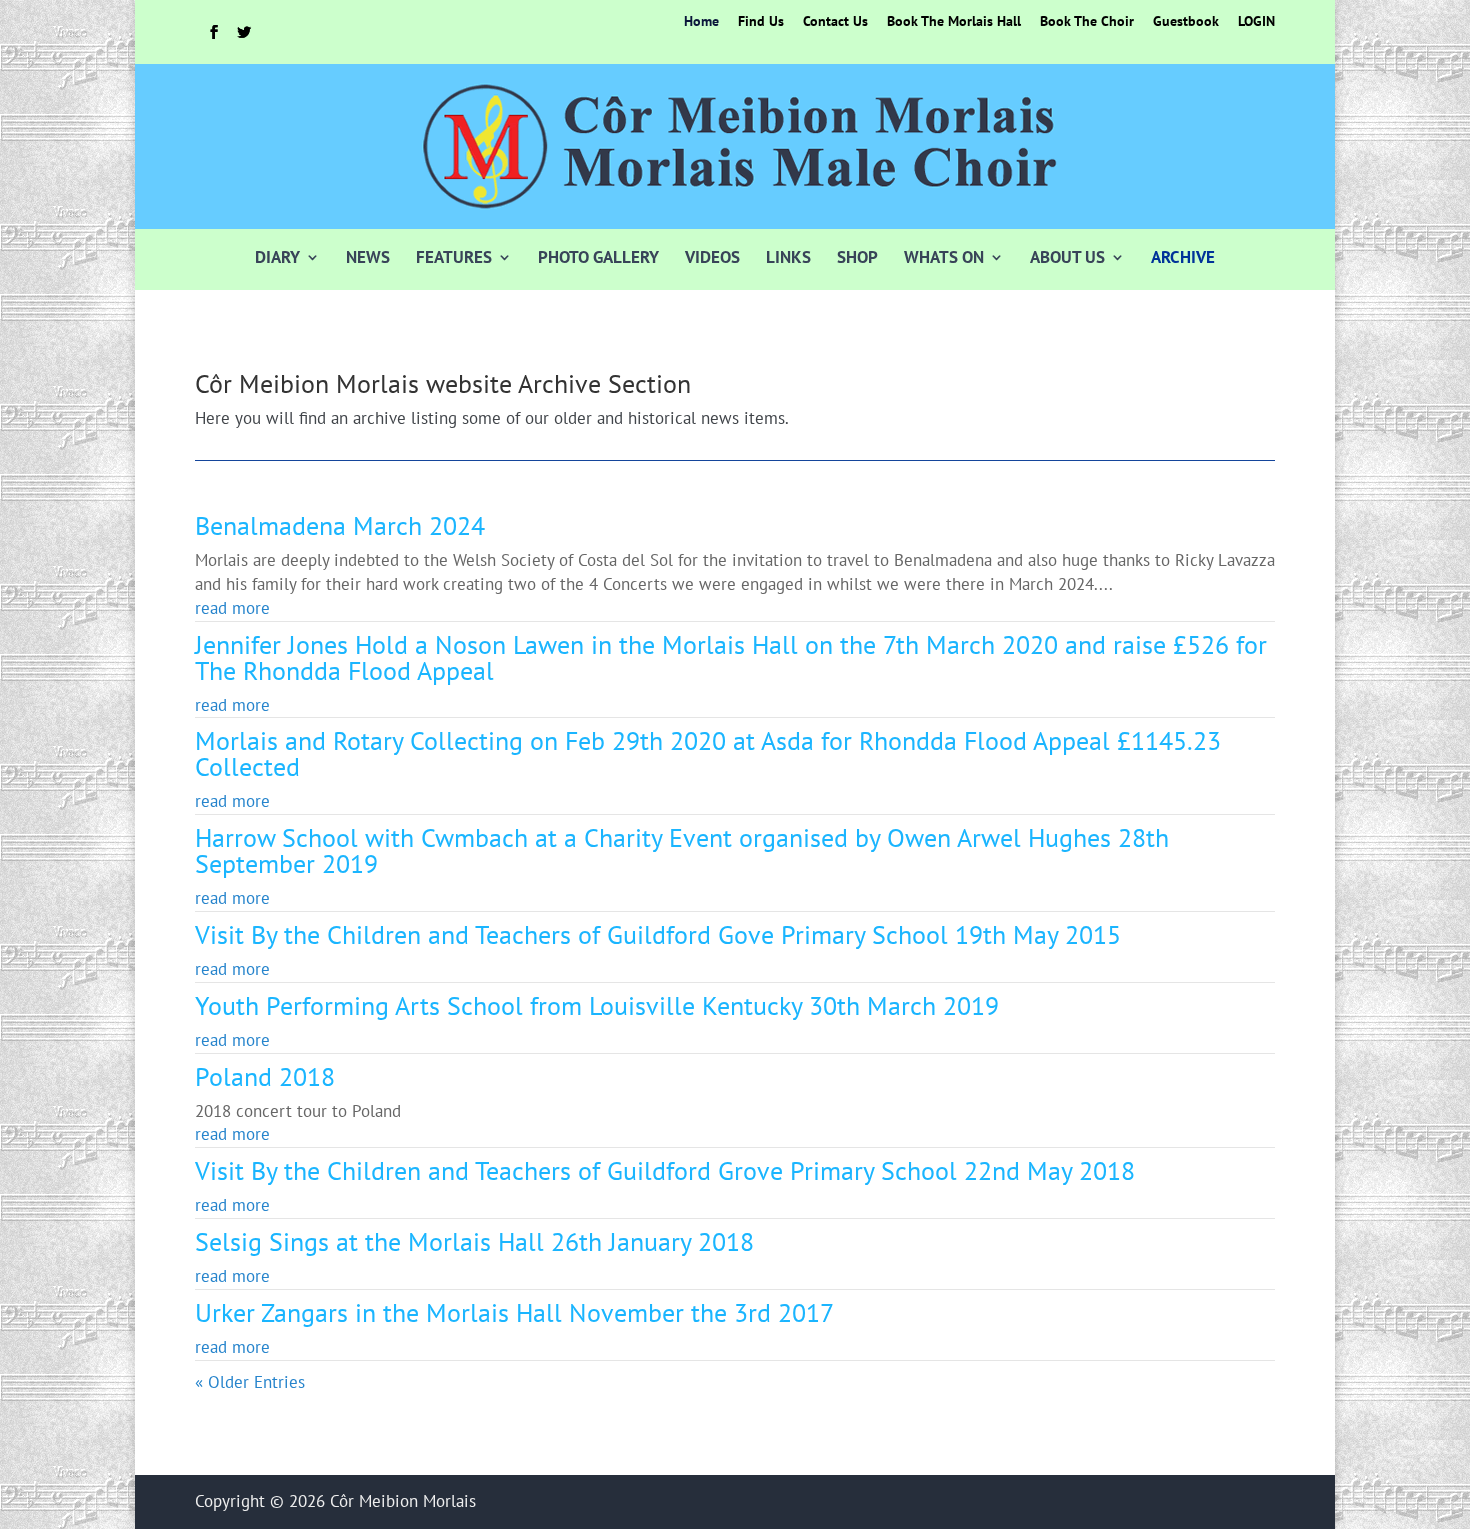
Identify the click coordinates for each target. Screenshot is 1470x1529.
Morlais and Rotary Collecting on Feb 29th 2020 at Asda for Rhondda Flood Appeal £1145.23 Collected (708, 753)
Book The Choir (1087, 22)
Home (701, 22)
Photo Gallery (598, 257)
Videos (712, 257)
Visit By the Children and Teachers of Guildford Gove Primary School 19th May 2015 (658, 934)
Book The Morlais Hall (954, 22)
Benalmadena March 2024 (340, 525)
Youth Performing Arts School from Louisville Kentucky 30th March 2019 (597, 1005)
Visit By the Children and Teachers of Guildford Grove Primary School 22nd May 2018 (665, 1170)
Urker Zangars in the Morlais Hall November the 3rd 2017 (514, 1312)
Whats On (944, 257)
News (368, 257)
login (1256, 22)
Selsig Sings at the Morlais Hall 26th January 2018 (474, 1241)
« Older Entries (250, 1382)
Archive (1183, 257)
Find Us (761, 22)
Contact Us (835, 22)
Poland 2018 (265, 1076)
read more (232, 608)
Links (788, 257)
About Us (1067, 257)
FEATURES (454, 257)
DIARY (277, 257)
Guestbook (1186, 22)
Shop (857, 257)
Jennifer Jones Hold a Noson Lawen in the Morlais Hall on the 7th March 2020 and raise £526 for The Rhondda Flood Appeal (731, 657)
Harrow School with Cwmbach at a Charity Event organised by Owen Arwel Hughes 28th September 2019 (682, 850)
